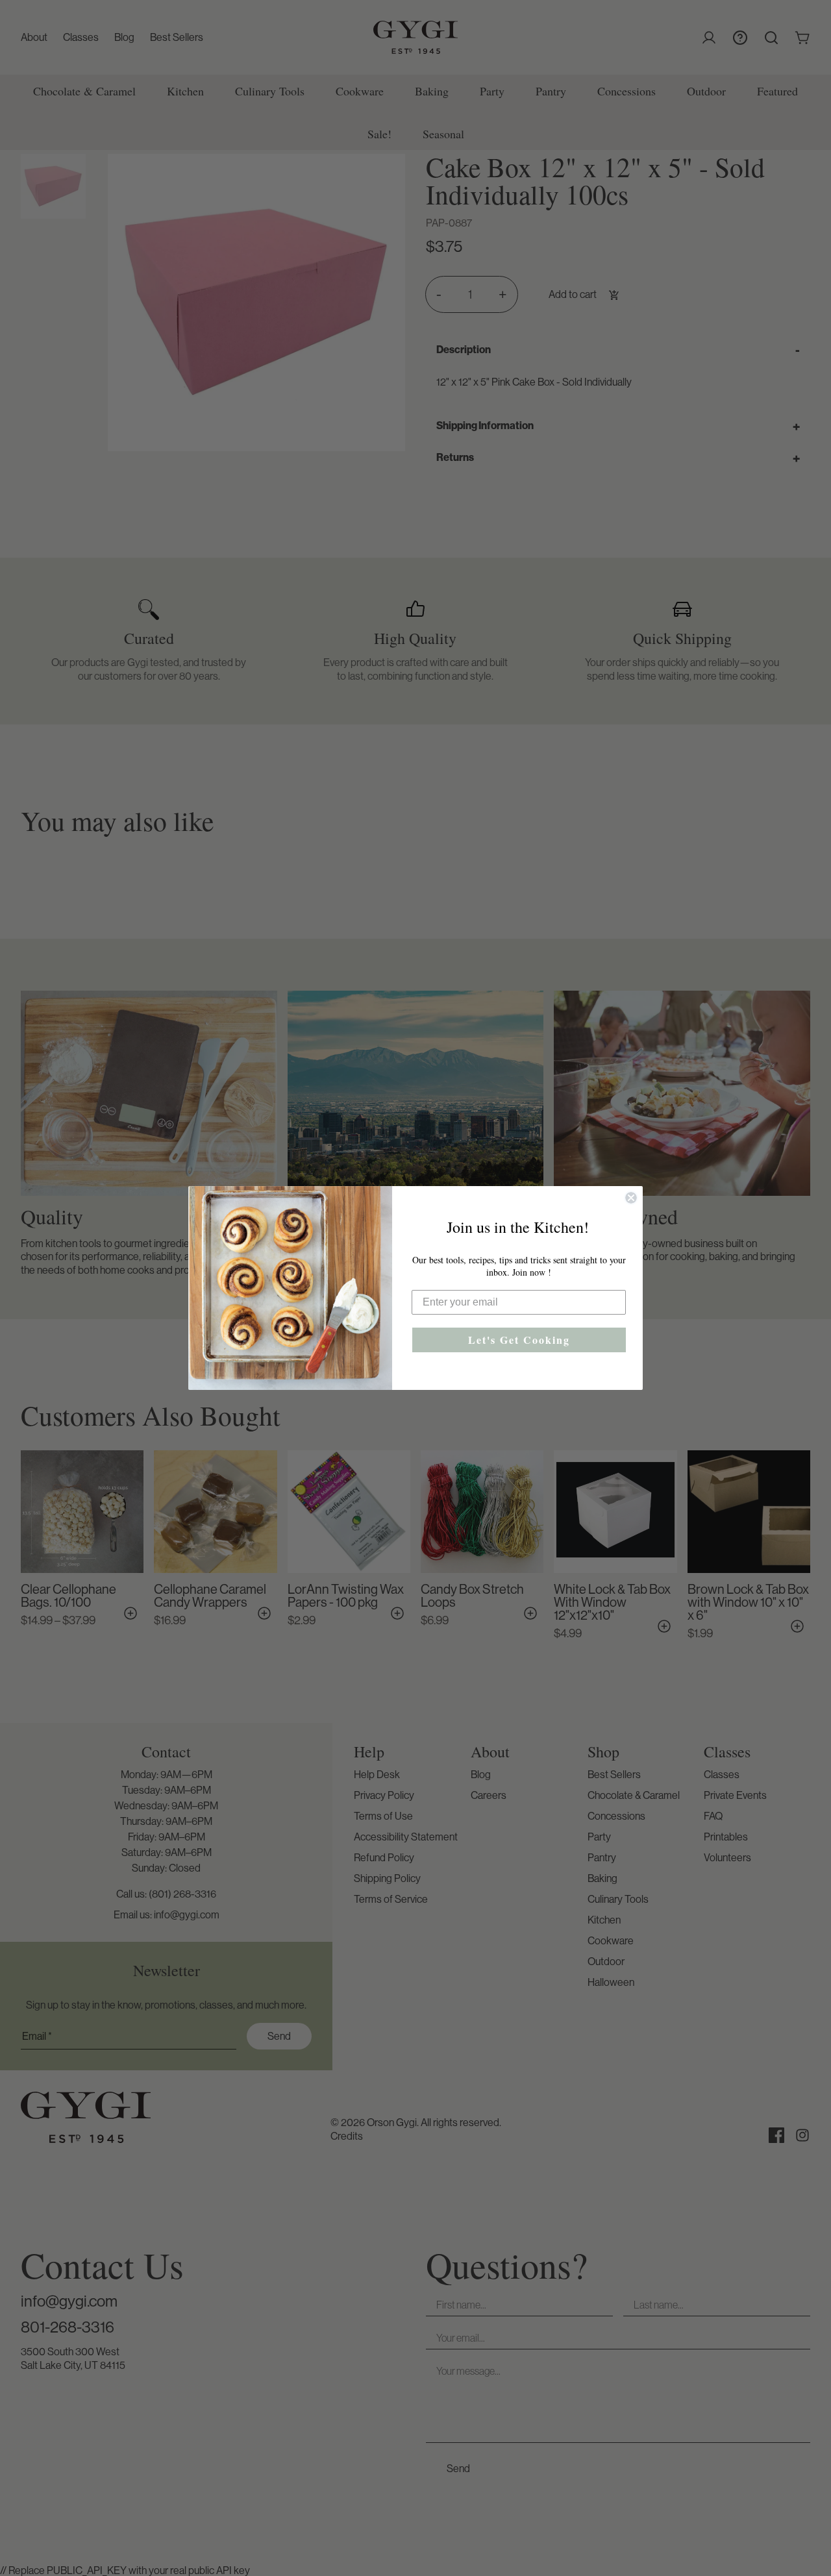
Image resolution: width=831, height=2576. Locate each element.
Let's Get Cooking (519, 1340)
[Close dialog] (631, 1198)
